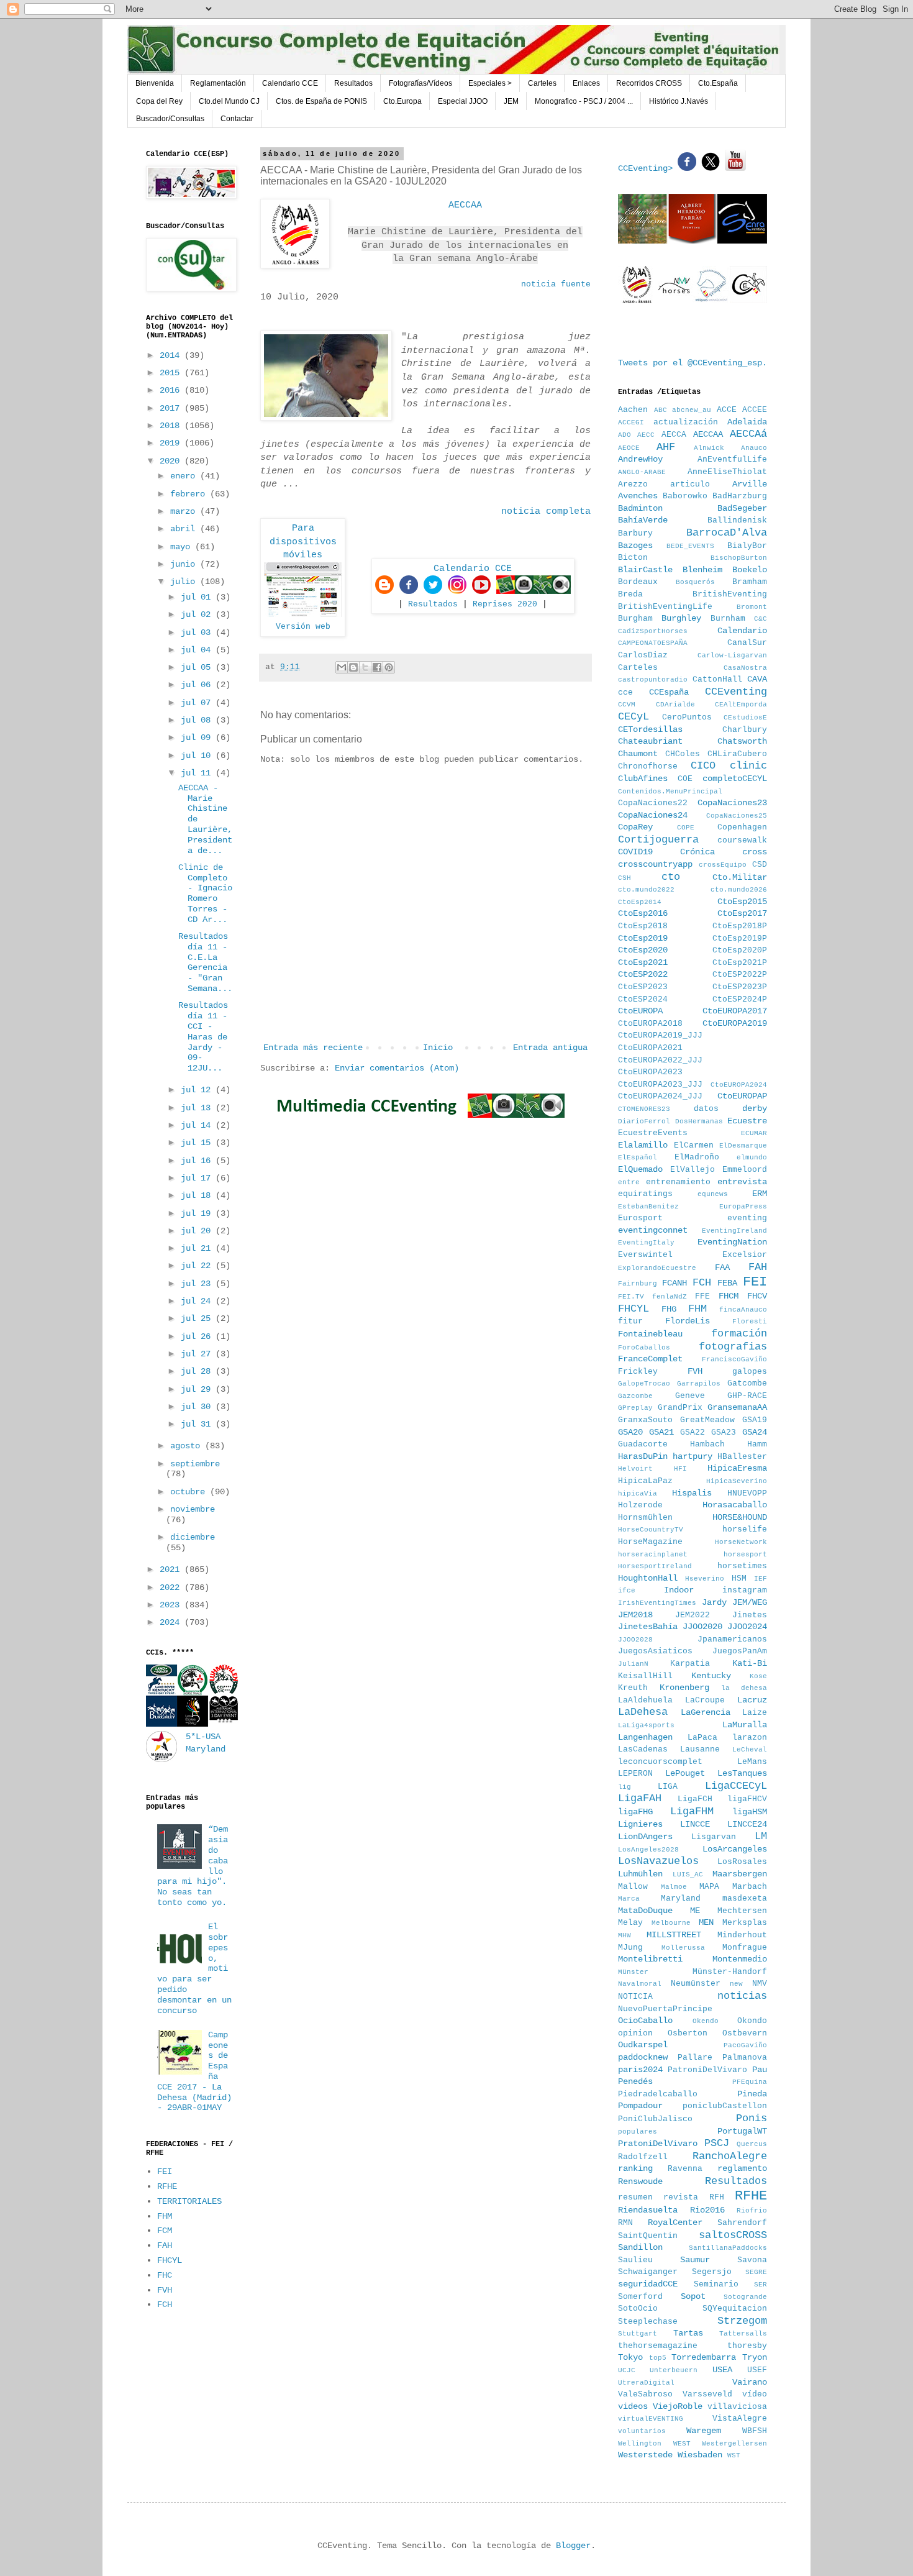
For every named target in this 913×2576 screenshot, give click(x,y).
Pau (760, 2070)
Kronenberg (684, 1688)
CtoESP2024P (740, 1000)
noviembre (193, 1509)
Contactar (237, 119)
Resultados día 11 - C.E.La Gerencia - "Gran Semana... (205, 962)
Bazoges (635, 546)
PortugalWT (742, 2131)
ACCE (727, 410)
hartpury (693, 1456)
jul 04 (198, 650)
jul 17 (198, 1178)
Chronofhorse (648, 767)
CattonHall (717, 680)
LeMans (752, 1762)
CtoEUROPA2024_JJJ (660, 1097)
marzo (185, 511)
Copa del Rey (159, 101)
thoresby (747, 2346)
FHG (669, 1309)
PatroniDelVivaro (707, 2070)
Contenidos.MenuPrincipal (670, 792)
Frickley (638, 1372)
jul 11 (198, 773)
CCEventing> (648, 168)
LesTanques (742, 1773)
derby (755, 1108)
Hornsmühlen (645, 1518)
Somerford (640, 2297)
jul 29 (198, 1389)
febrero (190, 494)
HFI (680, 1469)
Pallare (695, 2058)
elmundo (752, 1158)
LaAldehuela (645, 1701)
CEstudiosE (745, 718)
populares (638, 2132)
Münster (633, 1972)
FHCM (729, 1296)
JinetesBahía (648, 1627)
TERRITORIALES (189, 2201)
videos (633, 2406)
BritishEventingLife (665, 607)
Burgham (635, 619)
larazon (750, 1738)
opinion (635, 2034)
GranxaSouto (645, 1420)
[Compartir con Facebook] (377, 667)
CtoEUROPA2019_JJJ (660, 1036)
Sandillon (640, 2247)
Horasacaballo (735, 1505)
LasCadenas (643, 1750)
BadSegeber (742, 508)
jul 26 (198, 1336)
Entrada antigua (550, 1048)
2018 (172, 426)
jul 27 (198, 1354)
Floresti (750, 1322)
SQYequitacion (735, 2309)
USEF (757, 2370)
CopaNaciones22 (653, 803)
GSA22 (693, 1433)
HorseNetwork (741, 1542)
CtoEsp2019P (740, 939)
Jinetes (750, 1615)
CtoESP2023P (740, 987)
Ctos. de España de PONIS (321, 101)
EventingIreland (734, 1231)
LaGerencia (706, 1712)
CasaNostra (745, 668)
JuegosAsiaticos (655, 1651)
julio (185, 582)
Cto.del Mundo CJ (229, 101)
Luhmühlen (640, 1874)
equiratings (645, 1194)
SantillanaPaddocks (728, 2248)
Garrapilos (699, 1384)
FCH (165, 2304)
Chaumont (638, 754)
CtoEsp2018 (643, 926)
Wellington (640, 2444)
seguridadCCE (648, 2284)
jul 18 (198, 1195)
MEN (706, 1922)
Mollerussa (683, 1948)
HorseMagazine (650, 1542)
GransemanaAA (737, 1407)
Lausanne (700, 1750)
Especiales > (490, 83)
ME (695, 1911)
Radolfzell (643, 2157)
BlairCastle (645, 570)
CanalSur (747, 643)
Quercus (752, 2144)
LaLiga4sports (646, 1725)
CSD (760, 865)
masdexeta (745, 1899)
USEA (722, 2370)
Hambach (707, 1445)
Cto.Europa (402, 101)
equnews (713, 1194)
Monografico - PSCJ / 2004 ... (584, 101)
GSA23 (724, 1433)
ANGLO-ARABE (642, 472)
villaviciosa (737, 2407)
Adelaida (747, 422)
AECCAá (748, 434)
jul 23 (198, 1284)
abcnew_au (692, 410)
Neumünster (696, 1984)
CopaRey (635, 827)
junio (185, 564)
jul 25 (198, 1318)
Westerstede (645, 2455)
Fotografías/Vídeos (420, 83)
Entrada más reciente (313, 1048)
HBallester (742, 1457)
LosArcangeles (735, 1849)
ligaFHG (635, 1812)
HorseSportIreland (655, 1566)
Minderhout (742, 1935)
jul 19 (198, 1213)
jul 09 (198, 738)
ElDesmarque (743, 1146)
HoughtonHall (648, 1578)
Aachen (633, 410)
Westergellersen (734, 2444)
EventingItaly (646, 1243)
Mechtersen (742, 1911)
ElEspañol (638, 1158)
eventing (747, 1218)
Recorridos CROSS (649, 83)
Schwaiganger (648, 2272)
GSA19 (755, 1420)
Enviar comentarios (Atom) (397, 1068)
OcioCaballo (645, 2021)
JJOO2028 (635, 1640)
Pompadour (640, 2106)
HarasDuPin (643, 1456)
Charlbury (745, 730)
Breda (630, 595)
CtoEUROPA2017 (735, 1011)
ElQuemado (640, 1169)
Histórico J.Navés (679, 101)
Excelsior (745, 1255)
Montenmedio (740, 1959)
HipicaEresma (737, 1468)
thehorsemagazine (658, 2346)
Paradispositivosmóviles (303, 541)
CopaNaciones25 (737, 816)
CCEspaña (669, 692)
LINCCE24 (747, 1824)
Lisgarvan (714, 1837)
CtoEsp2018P (740, 926)
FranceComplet (650, 1359)
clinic (748, 766)
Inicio (438, 1048)
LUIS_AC (688, 1875)
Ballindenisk (737, 521)
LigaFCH (695, 1799)
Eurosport (640, 1218)
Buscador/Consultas (170, 119)
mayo (183, 547)
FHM (165, 2216)
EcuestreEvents (653, 1133)
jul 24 (198, 1301)
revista (681, 2198)
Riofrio (752, 2211)
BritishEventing (730, 595)
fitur (630, 1322)
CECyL (634, 717)
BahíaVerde (643, 520)
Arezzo (633, 485)
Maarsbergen (740, 1874)
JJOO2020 (702, 1627)
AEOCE (629, 448)
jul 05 (198, 667)
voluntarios (642, 2431)
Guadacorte (643, 1445)
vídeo (755, 2395)
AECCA (674, 435)
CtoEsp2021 (643, 962)
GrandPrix (680, 1408)
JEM (511, 101)
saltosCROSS (733, 2235)
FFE (702, 1297)
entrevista (742, 1182)
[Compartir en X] (365, 667)
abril (185, 529)
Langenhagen (645, 1737)
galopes (750, 1372)
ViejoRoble (678, 2406)
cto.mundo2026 (739, 890)
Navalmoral (640, 1984)
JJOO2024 (747, 1627)
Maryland (681, 1899)
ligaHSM (750, 1812)
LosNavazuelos (658, 1861)
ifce (627, 1591)
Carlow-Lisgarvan (732, 655)
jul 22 (198, 1266)
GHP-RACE (747, 1396)
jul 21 (198, 1248)
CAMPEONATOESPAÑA (653, 643)
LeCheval (750, 1750)
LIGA (668, 1787)
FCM (165, 2231)
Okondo (752, 2021)
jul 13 (198, 1108)
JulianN (633, 1664)
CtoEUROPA (640, 1011)
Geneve (690, 1396)
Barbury (635, 534)
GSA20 (630, 1432)
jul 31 (198, 1424)
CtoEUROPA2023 (650, 1072)
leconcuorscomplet (660, 1762)
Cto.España (718, 83)
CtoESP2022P (740, 975)
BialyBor (747, 546)
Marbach (750, 1887)
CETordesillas (650, 729)
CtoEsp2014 (640, 902)
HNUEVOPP (747, 1494)
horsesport (745, 1555)
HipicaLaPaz (645, 1481)
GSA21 (661, 1432)
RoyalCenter (675, 2222)
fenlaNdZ (670, 1297)
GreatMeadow (707, 1420)
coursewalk (742, 841)
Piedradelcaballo (658, 2094)
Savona (752, 2260)
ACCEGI (631, 422)
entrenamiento (678, 1182)
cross (755, 852)
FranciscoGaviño (734, 1359)
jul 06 (198, 685)
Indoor (679, 1590)
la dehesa (744, 1688)
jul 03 (198, 633)
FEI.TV (631, 1297)
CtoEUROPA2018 (650, 1024)
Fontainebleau (650, 1334)
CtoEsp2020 (643, 950)
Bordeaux (638, 582)
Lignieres (640, 1824)
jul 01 (198, 597)
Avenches (638, 496)
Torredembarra (704, 2357)
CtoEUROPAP (742, 1096)
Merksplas (745, 1923)
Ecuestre (747, 1121)
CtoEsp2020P (740, 951)
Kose (758, 1676)
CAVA (757, 679)
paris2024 (640, 2070)
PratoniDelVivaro (658, 2144)
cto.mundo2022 (646, 890)
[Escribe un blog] (353, 667)
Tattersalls (743, 2334)
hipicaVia (638, 1494)
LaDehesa (643, 1712)
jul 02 (198, 614)
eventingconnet (653, 1230)
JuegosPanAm (740, 1651)
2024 (172, 1622)
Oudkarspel (643, 2045)
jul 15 (198, 1143)
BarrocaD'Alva (727, 533)
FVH (165, 2290)
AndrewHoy (640, 459)
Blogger (573, 2546)
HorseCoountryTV (651, 1530)
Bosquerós (695, 582)
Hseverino (705, 1579)
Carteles (542, 83)
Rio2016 (707, 2210)
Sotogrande (745, 2297)
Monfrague (745, 1948)
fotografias (733, 1347)
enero (185, 476)
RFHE (167, 2186)
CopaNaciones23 (732, 803)
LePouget (685, 1773)
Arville (750, 484)
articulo (690, 485)
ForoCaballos (644, 1348)
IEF (761, 1579)
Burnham (728, 619)
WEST (682, 2444)
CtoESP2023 (643, 987)
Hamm (757, 1445)
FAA (722, 1267)
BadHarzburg (740, 496)
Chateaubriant (650, 741)
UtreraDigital (646, 2383)
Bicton (633, 558)
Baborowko (685, 496)
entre (629, 1182)
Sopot (693, 2296)
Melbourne (671, 1923)
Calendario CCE (290, 83)
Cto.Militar (740, 877)
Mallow (633, 1887)
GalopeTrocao (644, 1384)
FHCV (757, 1296)
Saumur (695, 2260)
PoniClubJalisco (655, 2119)
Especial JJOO (463, 101)
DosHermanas (699, 1121)
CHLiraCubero (737, 754)
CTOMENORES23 (644, 1109)
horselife (745, 1530)
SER (761, 2285)
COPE (686, 828)
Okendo (706, 2021)
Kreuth (633, 1688)
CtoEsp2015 (742, 902)
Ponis (752, 2118)
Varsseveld (707, 2395)
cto (671, 877)
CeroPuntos (687, 718)
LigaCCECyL (736, 1786)
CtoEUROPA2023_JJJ (660, 1085)
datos (706, 1109)
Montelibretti (650, 1959)
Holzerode (640, 1505)
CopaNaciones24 (653, 815)
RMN (625, 2223)
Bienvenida (155, 83)
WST (734, 2455)
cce (625, 693)
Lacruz (752, 1700)
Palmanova (745, 2058)
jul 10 (198, 756)
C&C (761, 619)
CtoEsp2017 (742, 913)
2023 (172, 1605)
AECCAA (465, 205)
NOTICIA (635, 1997)
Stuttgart (638, 2334)
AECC (646, 435)
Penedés (635, 2081)
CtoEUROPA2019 (735, 1023)
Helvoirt (635, 1469)
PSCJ (717, 2143)
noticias (742, 1996)
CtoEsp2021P (740, 963)
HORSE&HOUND (740, 1517)
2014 (172, 355)
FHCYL (170, 2260)
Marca (629, 1899)
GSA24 (755, 1432)
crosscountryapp (655, 864)
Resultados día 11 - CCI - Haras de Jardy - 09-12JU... (203, 1037)
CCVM (627, 705)
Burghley (681, 618)
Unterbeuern (674, 2370)
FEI (165, 2172)
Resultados (353, 83)
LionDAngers (645, 1837)
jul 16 (198, 1161)
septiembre (195, 1464)
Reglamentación (218, 83)
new (736, 1984)
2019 (172, 443)
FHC (165, 2275)
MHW (625, 1935)
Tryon (755, 2357)
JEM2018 (635, 1615)
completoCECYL (735, 779)
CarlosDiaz (643, 655)
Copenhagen (742, 828)
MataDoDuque (645, 1911)
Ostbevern (745, 2034)
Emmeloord (745, 1170)
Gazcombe (635, 1396)
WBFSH (755, 2431)
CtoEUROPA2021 (650, 1048)
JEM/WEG (750, 1602)
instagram (745, 1591)
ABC (661, 410)
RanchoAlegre (730, 2156)
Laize (755, 1713)
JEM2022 (693, 1615)
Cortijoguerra (658, 840)
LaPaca (702, 1738)
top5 (658, 2358)
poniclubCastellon (725, 2106)
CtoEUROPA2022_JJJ (660, 1061)
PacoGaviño (745, 2045)
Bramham (750, 582)
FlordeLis (688, 1321)
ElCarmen (694, 1146)
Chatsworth (742, 741)
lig (625, 1787)
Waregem (704, 2431)
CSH (625, 878)
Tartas (688, 2333)
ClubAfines (643, 779)
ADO (625, 435)
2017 (172, 408)
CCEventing (736, 692)
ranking (635, 2168)
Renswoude (640, 2181)
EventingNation (732, 1242)
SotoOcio (638, 2309)
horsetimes (742, 1566)
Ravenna (685, 2169)
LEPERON (635, 1774)
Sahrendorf (742, 2223)
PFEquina (750, 2082)
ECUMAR (754, 1133)
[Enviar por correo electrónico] (342, 667)
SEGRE (756, 2272)
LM (761, 1836)
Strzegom (742, 2321)
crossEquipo (723, 865)
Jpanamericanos (732, 1640)
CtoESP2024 (643, 1000)
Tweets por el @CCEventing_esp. (693, 363)
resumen (635, 2198)
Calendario (742, 631)
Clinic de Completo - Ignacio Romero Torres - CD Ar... (205, 893)
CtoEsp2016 (643, 913)
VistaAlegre (740, 2419)
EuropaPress (743, 1207)
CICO (703, 766)
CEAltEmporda (741, 705)
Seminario (716, 2285)
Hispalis (692, 1493)
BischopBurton (739, 558)
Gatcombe (747, 1384)
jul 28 (198, 1371)
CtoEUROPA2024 (739, 1085)
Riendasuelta (648, 2210)
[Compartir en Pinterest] (389, 667)
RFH (717, 2198)
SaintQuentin (648, 2236)
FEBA (727, 1283)
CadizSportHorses (653, 631)
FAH (165, 2245)
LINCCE (695, 1824)
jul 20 (198, 1231)
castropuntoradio (653, 680)
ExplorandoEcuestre (657, 1268)
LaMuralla (745, 1725)
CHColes (683, 754)
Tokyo (630, 2357)
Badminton (640, 508)
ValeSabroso (645, 2395)
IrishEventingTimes (657, 1603)
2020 (172, 461)
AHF (666, 447)
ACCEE (755, 410)
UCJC (627, 2370)
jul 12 (198, 1090)
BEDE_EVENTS (690, 546)
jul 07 (198, 703)
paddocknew (643, 2057)
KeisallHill (645, 1676)
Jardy (714, 1602)
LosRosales (742, 1862)
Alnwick (709, 448)
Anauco (754, 448)
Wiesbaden (700, 2455)
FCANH (675, 1283)
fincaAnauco (743, 1310)
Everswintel (645, 1255)
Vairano (750, 2382)
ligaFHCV (747, 1799)
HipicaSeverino (737, 1481)
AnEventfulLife (732, 460)
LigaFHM (692, 1811)
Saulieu (635, 2260)
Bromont (752, 607)
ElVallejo (693, 1170)
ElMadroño (697, 1158)
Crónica (697, 852)
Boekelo (750, 570)
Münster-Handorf (730, 1972)
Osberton (688, 2034)
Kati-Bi (750, 1663)
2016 (172, 390)
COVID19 (635, 852)
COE (685, 779)
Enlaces (586, 83)
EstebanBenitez (648, 1207)
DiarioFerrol (644, 1121)
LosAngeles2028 (648, 1850)
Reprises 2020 (505, 604)
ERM (760, 1194)
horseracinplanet (653, 1555)
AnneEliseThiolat (727, 472)
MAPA (709, 1887)
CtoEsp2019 (643, 938)
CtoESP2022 (643, 974)
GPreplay (635, 1408)
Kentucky (711, 1676)
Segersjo (712, 2272)
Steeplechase (648, 2322)
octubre (190, 1492)
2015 (172, 373)
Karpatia (690, 1664)
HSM (739, 1579)
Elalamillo (643, 1145)
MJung (630, 1948)
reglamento (742, 2168)
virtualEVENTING (651, 2419)
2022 (172, 1587)
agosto (188, 1446)
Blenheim (702, 570)
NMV (760, 1984)
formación (739, 1334)
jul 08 (198, 720)
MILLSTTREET (674, 1935)
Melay (630, 1923)
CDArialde (675, 705)
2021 (172, 1569)
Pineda (752, 2094)
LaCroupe (705, 1701)
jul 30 (198, 1407)
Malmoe (674, 1887)
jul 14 (198, 1125)
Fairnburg (638, 1284)
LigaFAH (640, 1798)
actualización (686, 422)
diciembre (193, 1537)
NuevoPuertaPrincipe (665, 2009)
